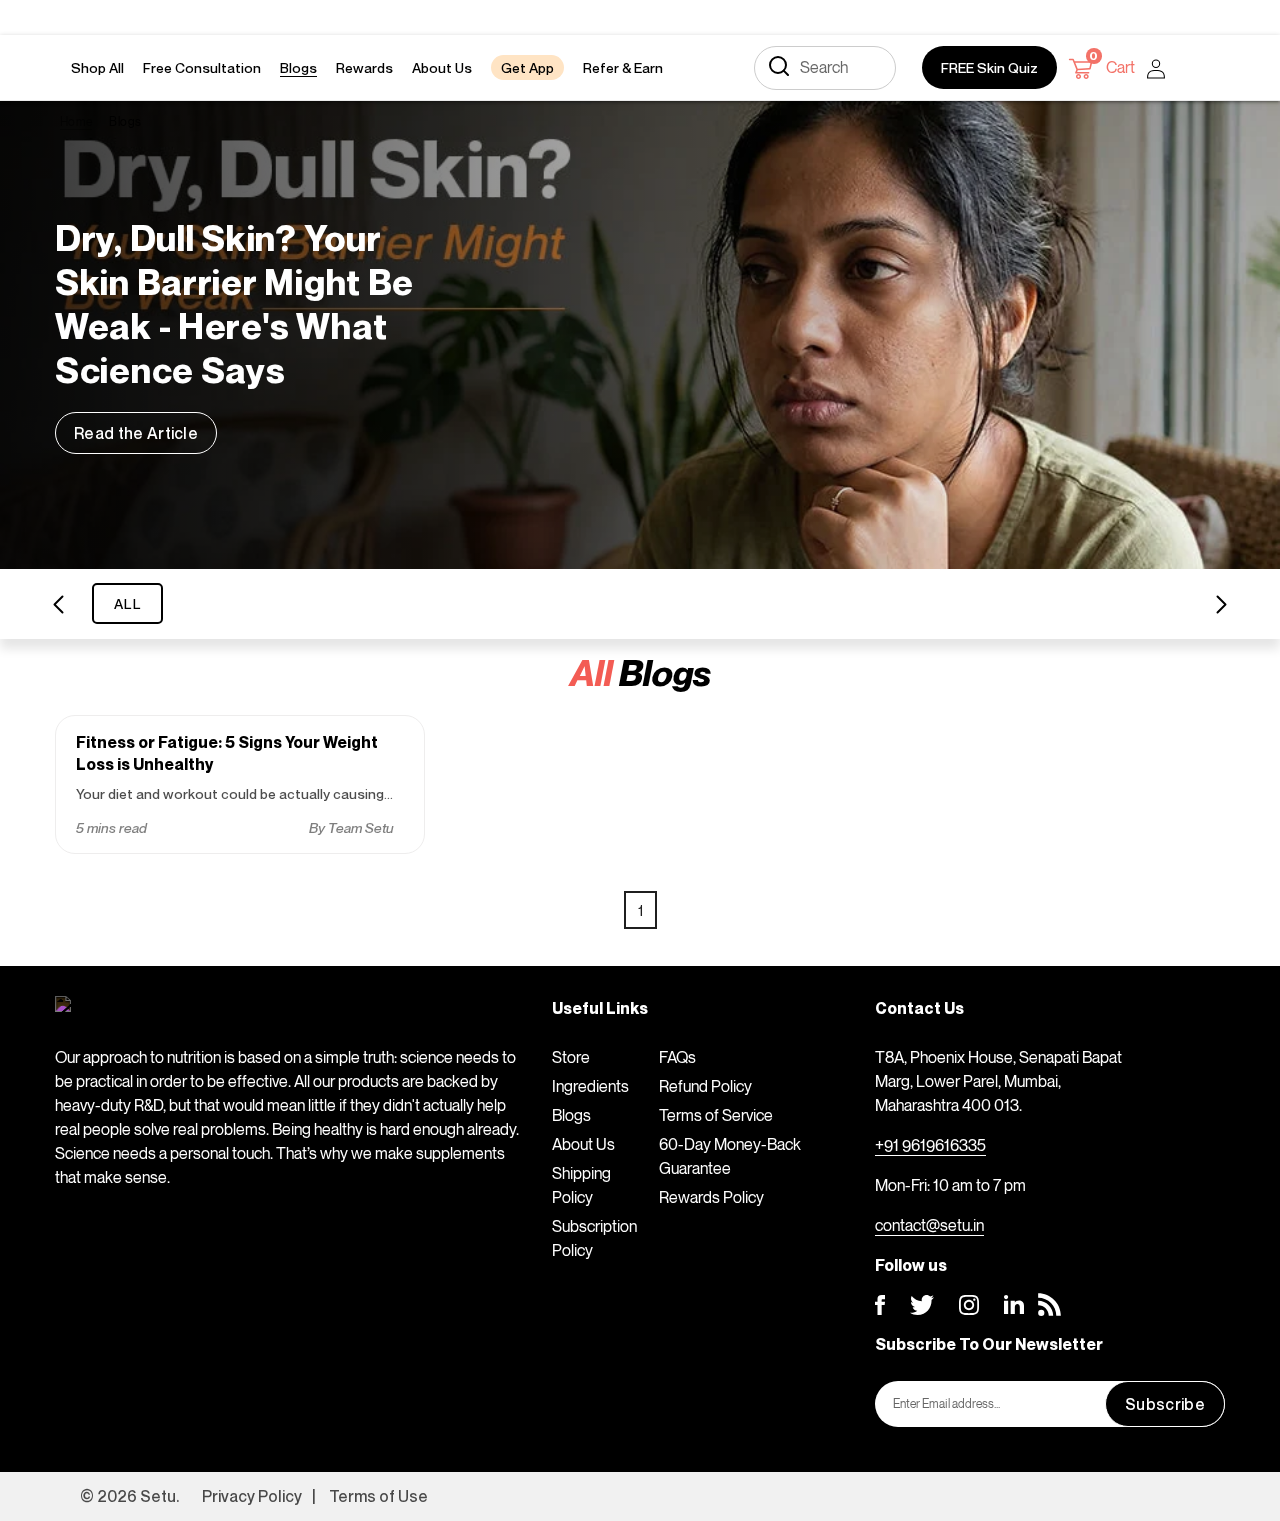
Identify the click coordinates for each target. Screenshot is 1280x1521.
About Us (583, 1144)
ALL (127, 603)
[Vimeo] (1014, 1304)
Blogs (571, 1115)
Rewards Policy (711, 1197)
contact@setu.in (929, 1225)
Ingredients (590, 1086)
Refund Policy (705, 1086)
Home (76, 121)
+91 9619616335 (930, 1145)
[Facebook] (880, 1305)
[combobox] (825, 68)
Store (571, 1057)
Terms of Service (716, 1115)
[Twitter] (922, 1305)
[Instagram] (969, 1305)
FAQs (677, 1057)
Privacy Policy (252, 1496)
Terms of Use (378, 1496)
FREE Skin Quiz (989, 67)
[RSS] (1049, 1304)
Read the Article (136, 433)
